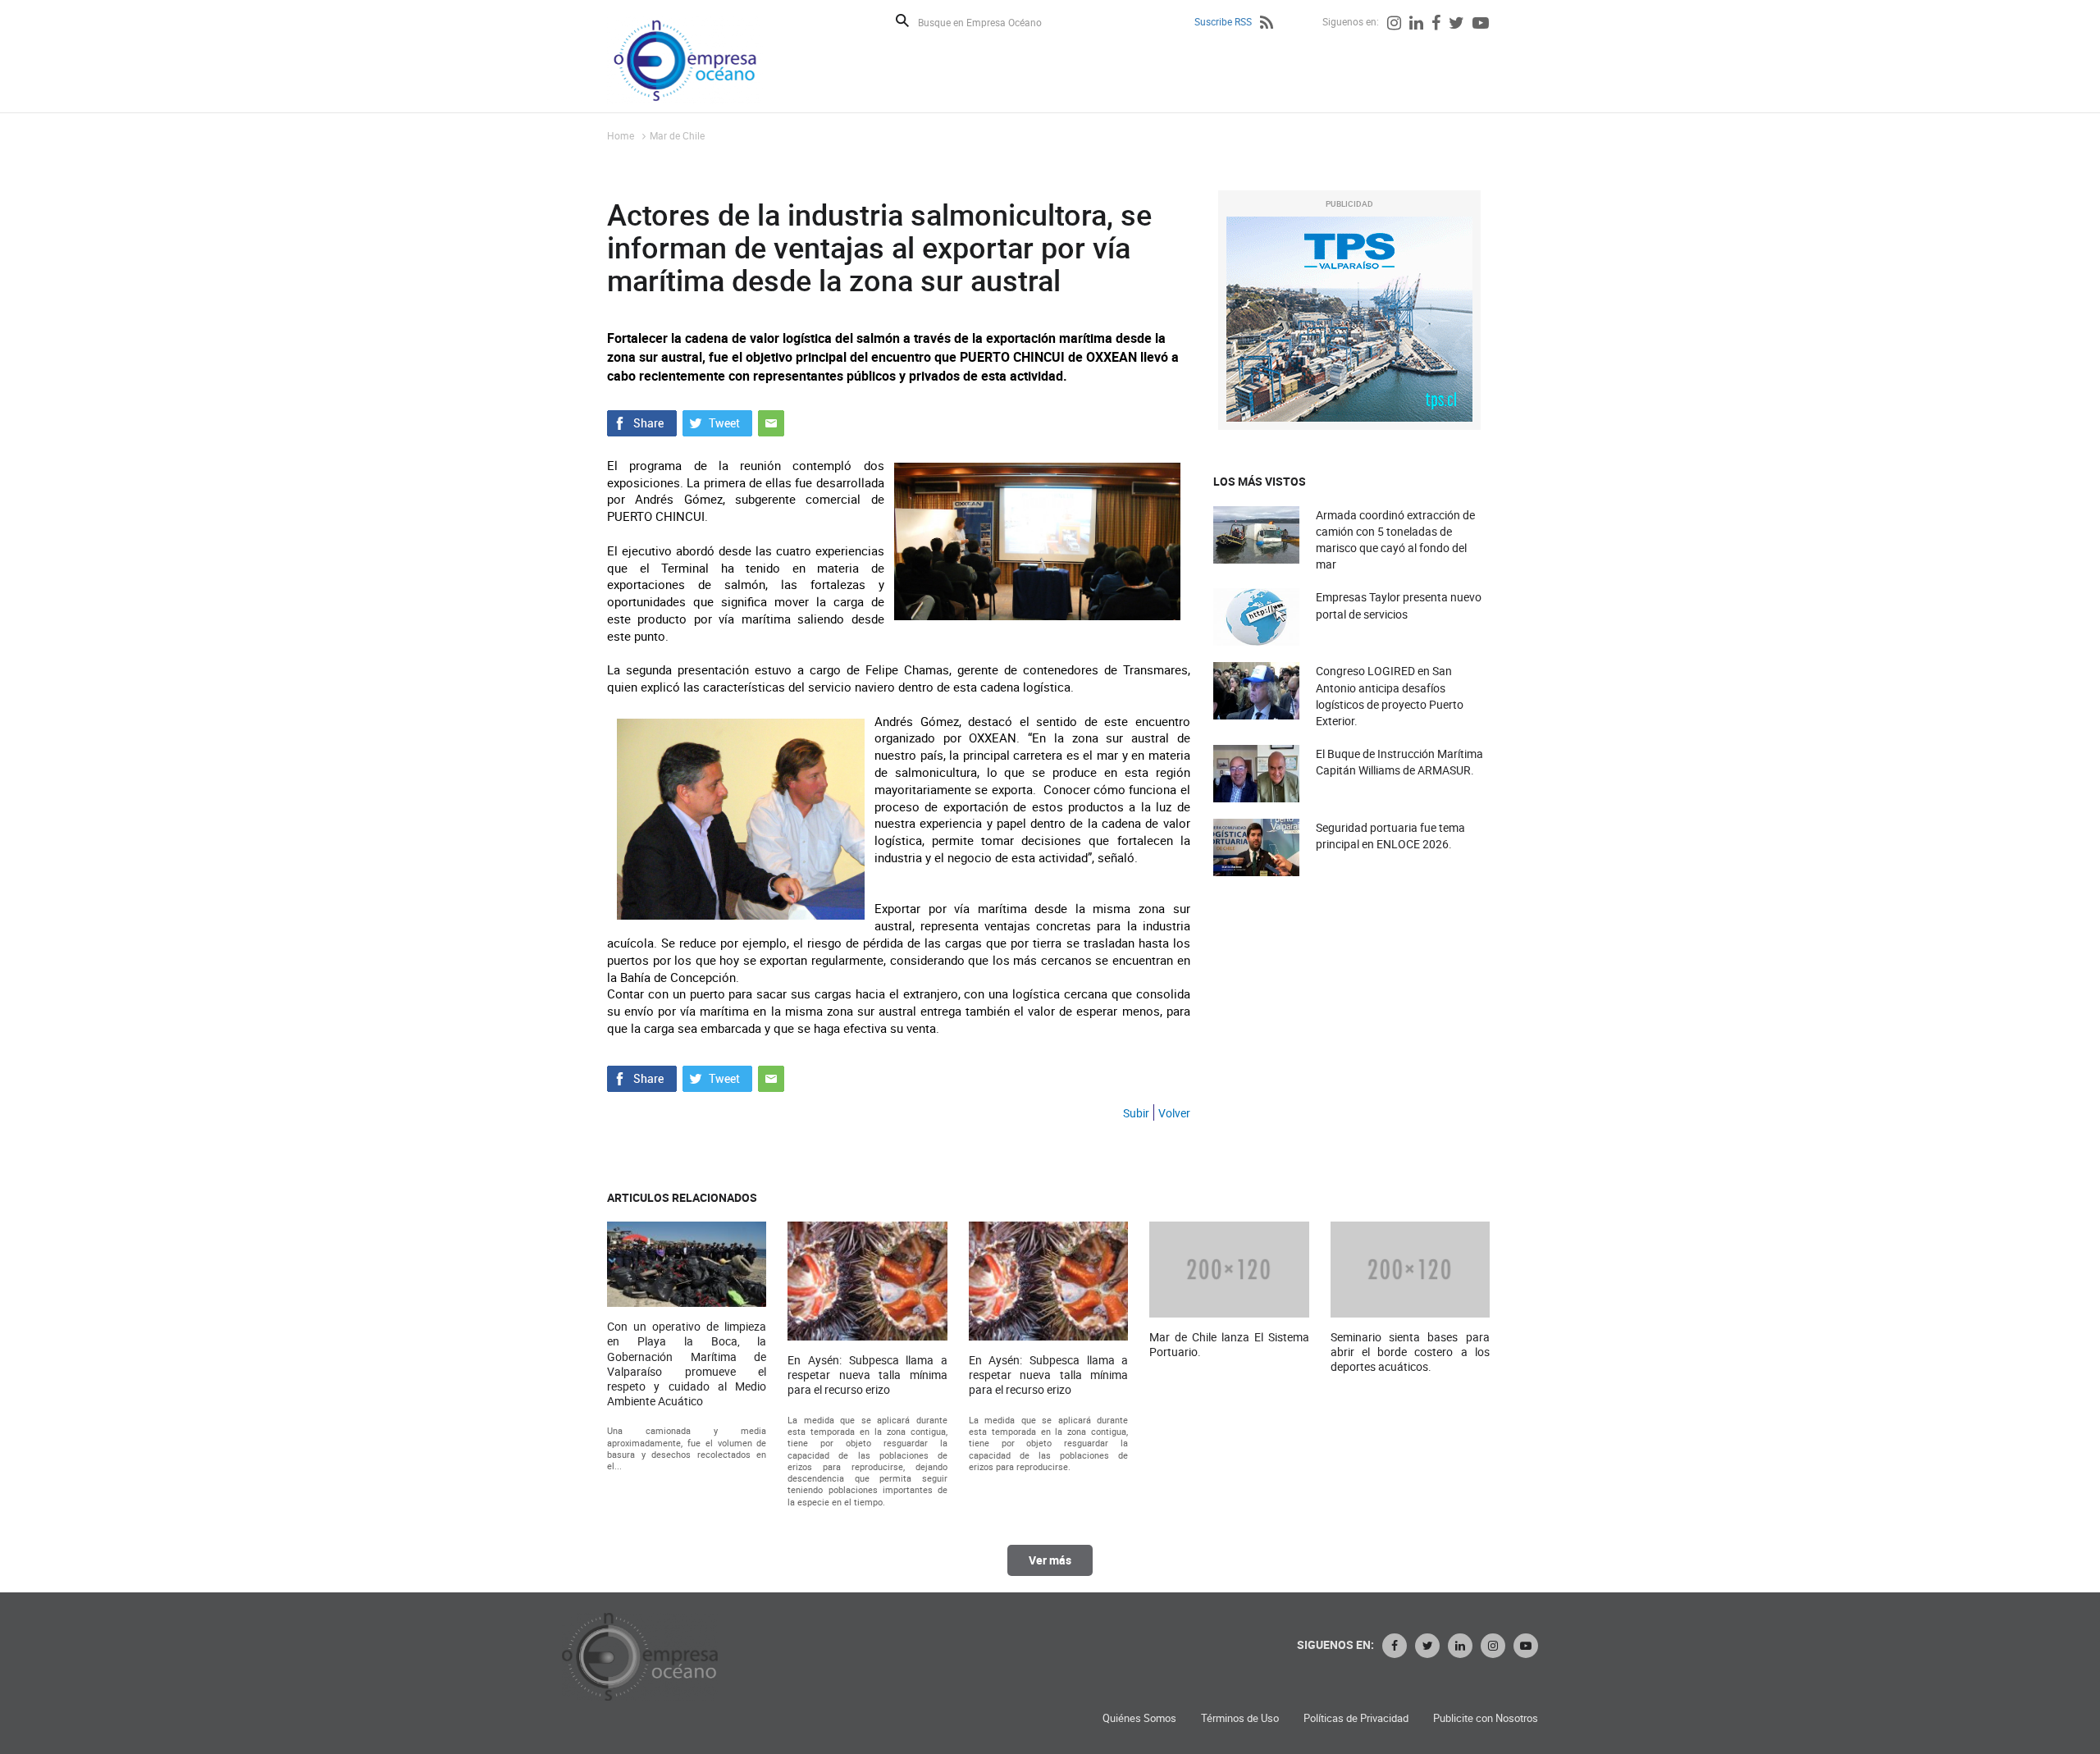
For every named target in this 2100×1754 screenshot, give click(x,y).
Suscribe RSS (1223, 21)
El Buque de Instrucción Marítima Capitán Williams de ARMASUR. (1399, 762)
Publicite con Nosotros (1486, 1718)
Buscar (902, 21)
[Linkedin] (1416, 25)
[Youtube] (1481, 25)
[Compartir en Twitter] (717, 421)
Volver (1174, 1113)
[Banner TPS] (1349, 319)
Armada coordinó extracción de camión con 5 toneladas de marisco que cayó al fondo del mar (1395, 540)
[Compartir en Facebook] (642, 421)
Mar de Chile (677, 135)
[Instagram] (1394, 25)
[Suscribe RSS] (1267, 25)
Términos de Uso (1240, 1718)
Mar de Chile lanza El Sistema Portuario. (1229, 1345)
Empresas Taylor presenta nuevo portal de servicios (1399, 605)
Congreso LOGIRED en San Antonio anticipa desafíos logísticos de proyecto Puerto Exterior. (1390, 696)
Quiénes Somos (1139, 1718)
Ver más (1050, 1560)
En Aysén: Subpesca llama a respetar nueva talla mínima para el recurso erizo (867, 1375)
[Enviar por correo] (771, 421)
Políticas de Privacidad (1356, 1718)
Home (621, 135)
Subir (1136, 1113)
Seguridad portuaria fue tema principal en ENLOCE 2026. (1390, 836)
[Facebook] (1436, 25)
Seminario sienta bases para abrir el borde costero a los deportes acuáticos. (1410, 1352)
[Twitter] (1456, 25)
